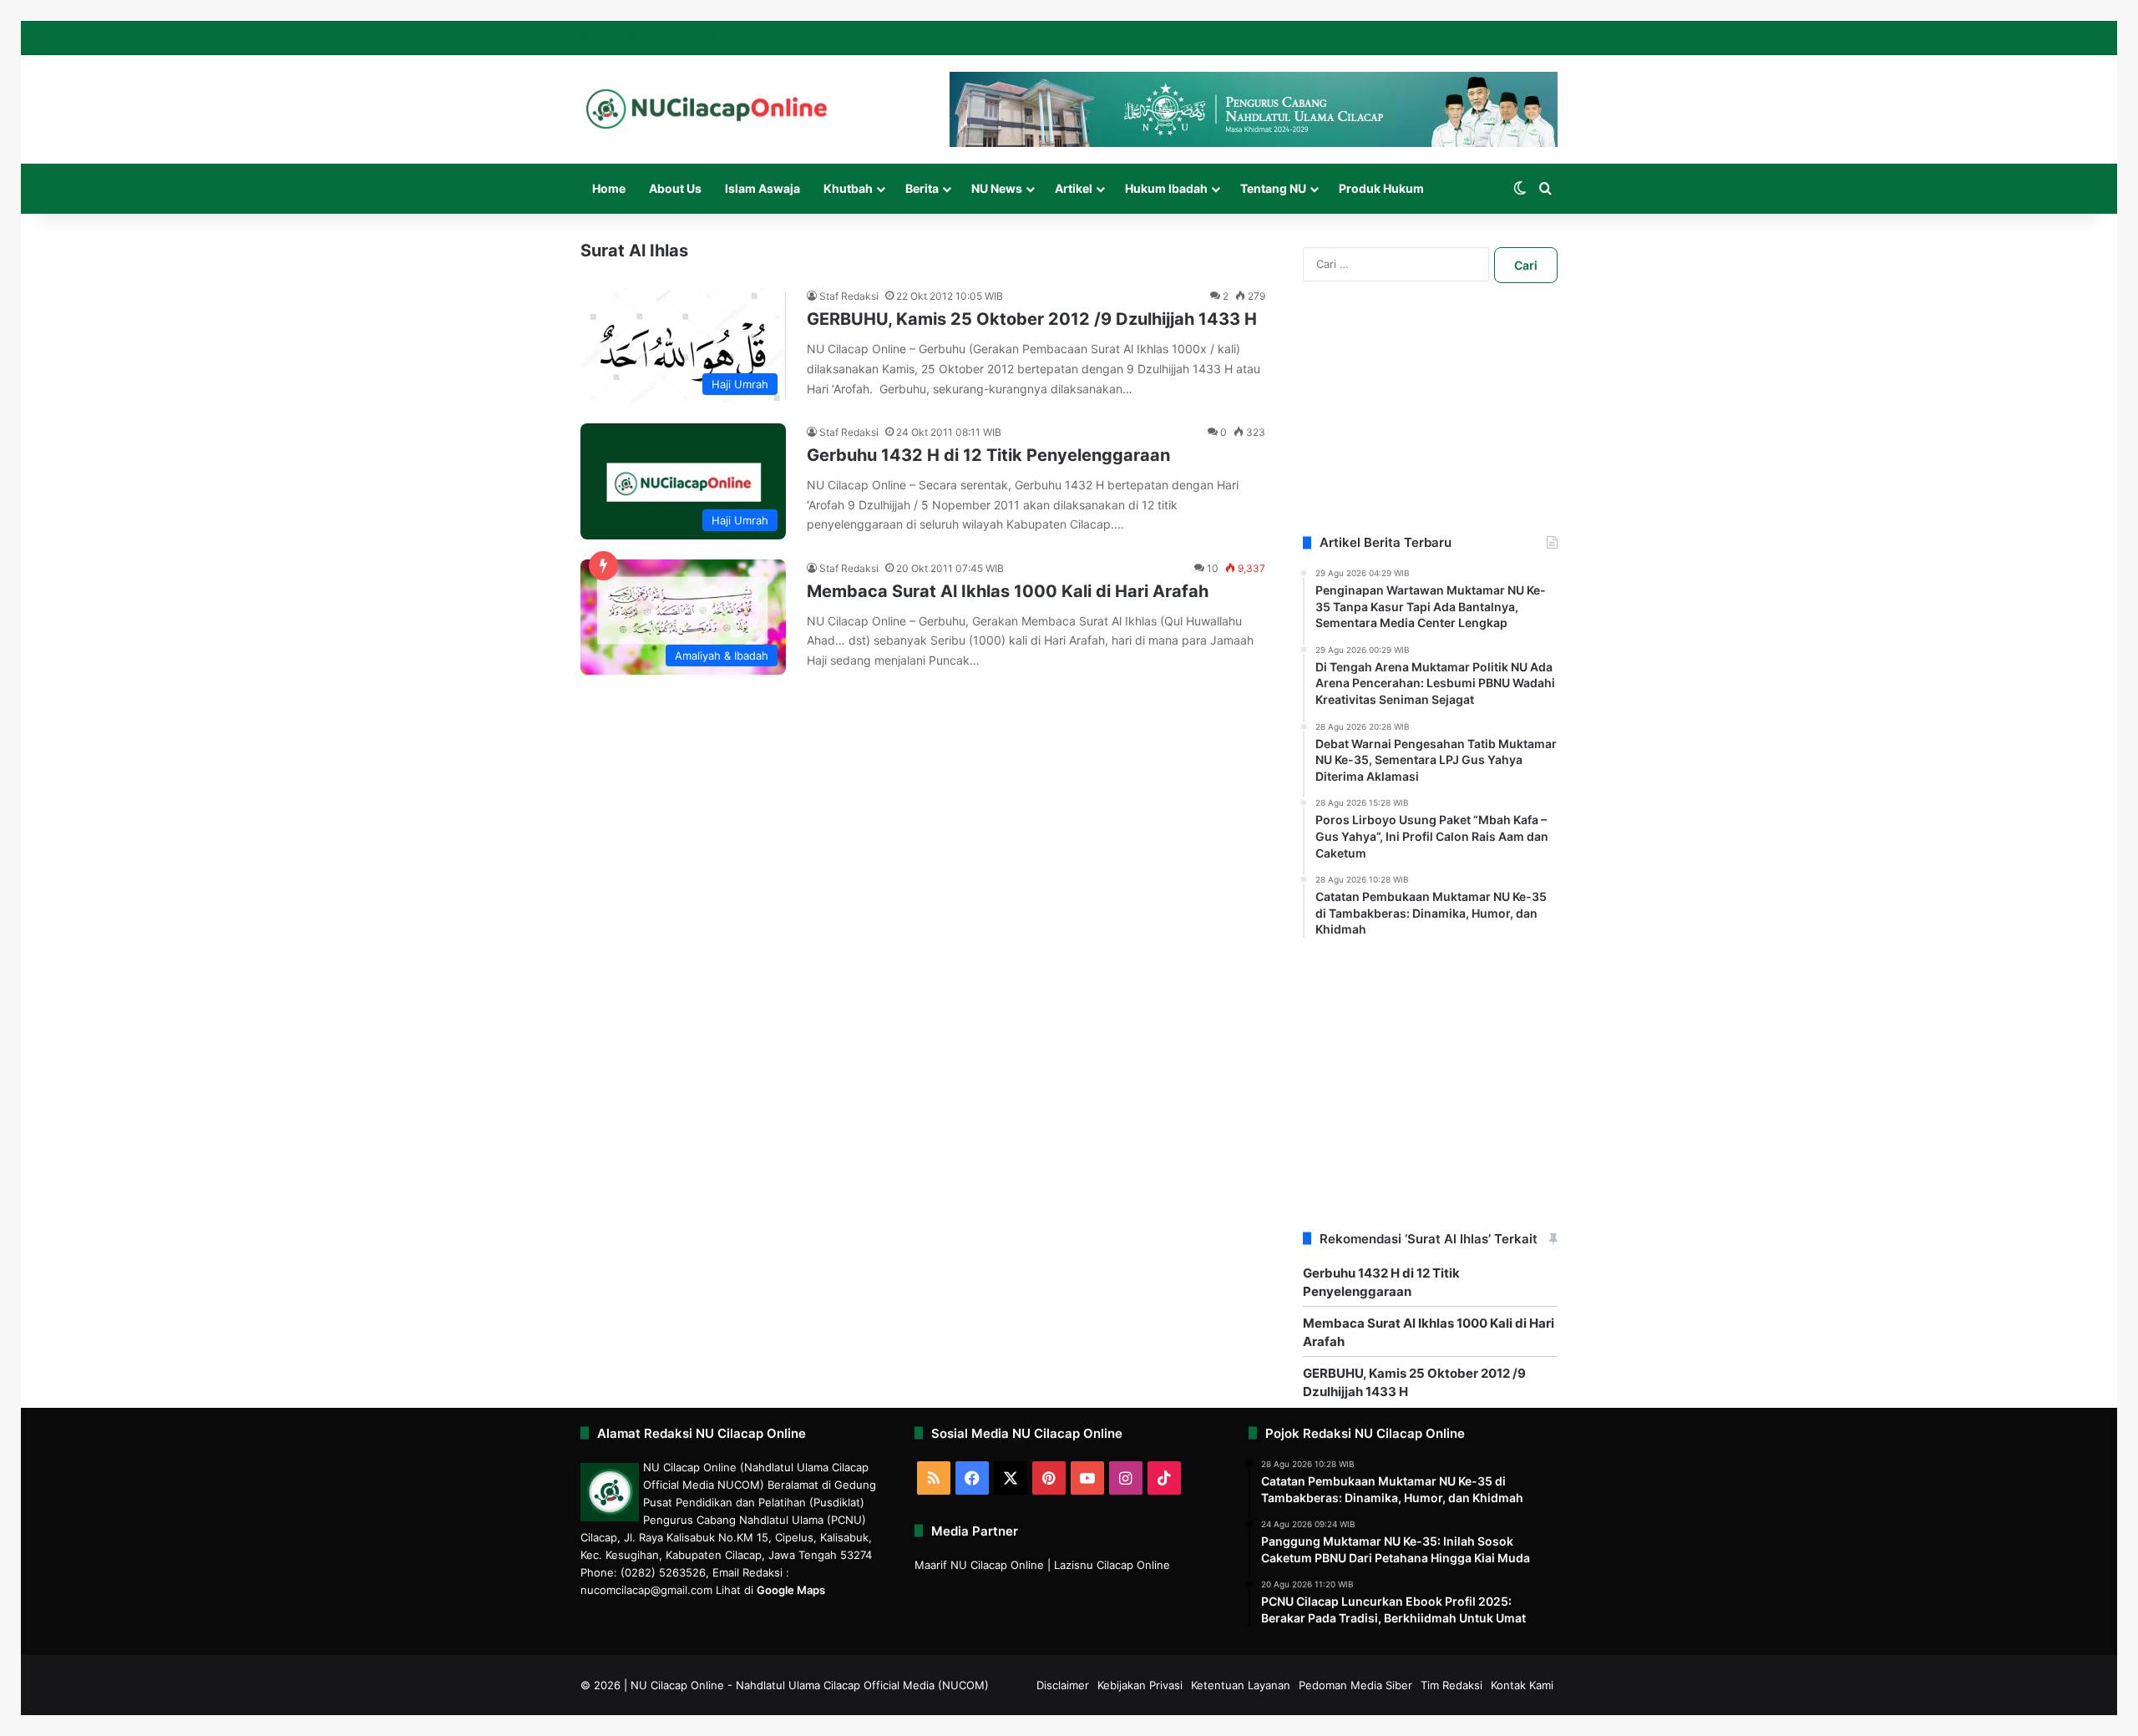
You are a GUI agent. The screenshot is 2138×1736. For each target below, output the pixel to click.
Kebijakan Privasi (1140, 1685)
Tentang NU (1273, 188)
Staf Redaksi (849, 296)
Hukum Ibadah (1166, 188)
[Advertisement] (1430, 429)
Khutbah (848, 188)
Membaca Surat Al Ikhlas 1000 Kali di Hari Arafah (1008, 591)
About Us (675, 188)
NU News (997, 188)
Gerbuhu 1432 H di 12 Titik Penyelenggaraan (988, 455)
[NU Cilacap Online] (706, 109)
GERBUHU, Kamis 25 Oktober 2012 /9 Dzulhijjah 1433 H (1032, 319)
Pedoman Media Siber (1355, 1685)
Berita (922, 188)
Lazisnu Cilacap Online (1112, 1565)
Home (609, 188)
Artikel (1074, 188)
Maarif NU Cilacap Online (979, 1565)
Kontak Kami (1522, 1685)
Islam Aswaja (762, 188)
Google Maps (791, 1590)
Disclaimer (1063, 1685)
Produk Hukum (1381, 188)
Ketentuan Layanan (1241, 1685)
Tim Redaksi (1452, 1685)
